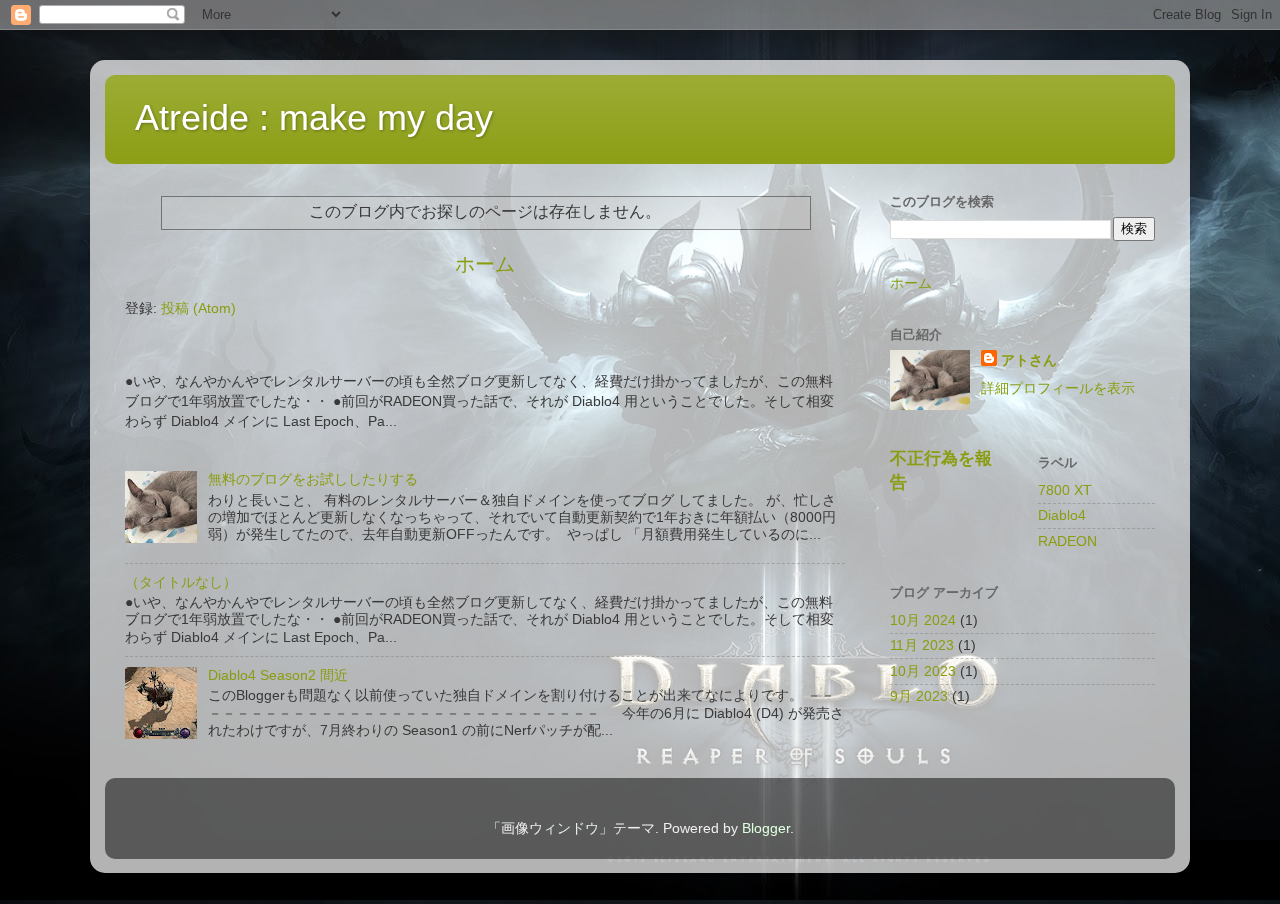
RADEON (1067, 541)
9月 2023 (919, 696)
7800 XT (1065, 490)
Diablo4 (1062, 515)
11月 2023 (922, 645)
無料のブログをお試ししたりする (313, 479)
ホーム (485, 264)
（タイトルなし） (181, 582)
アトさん (1029, 360)
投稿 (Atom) (198, 308)
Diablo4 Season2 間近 (278, 675)
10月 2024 (923, 620)
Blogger (766, 828)
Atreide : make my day (314, 117)
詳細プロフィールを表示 (1058, 388)
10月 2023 (923, 671)
